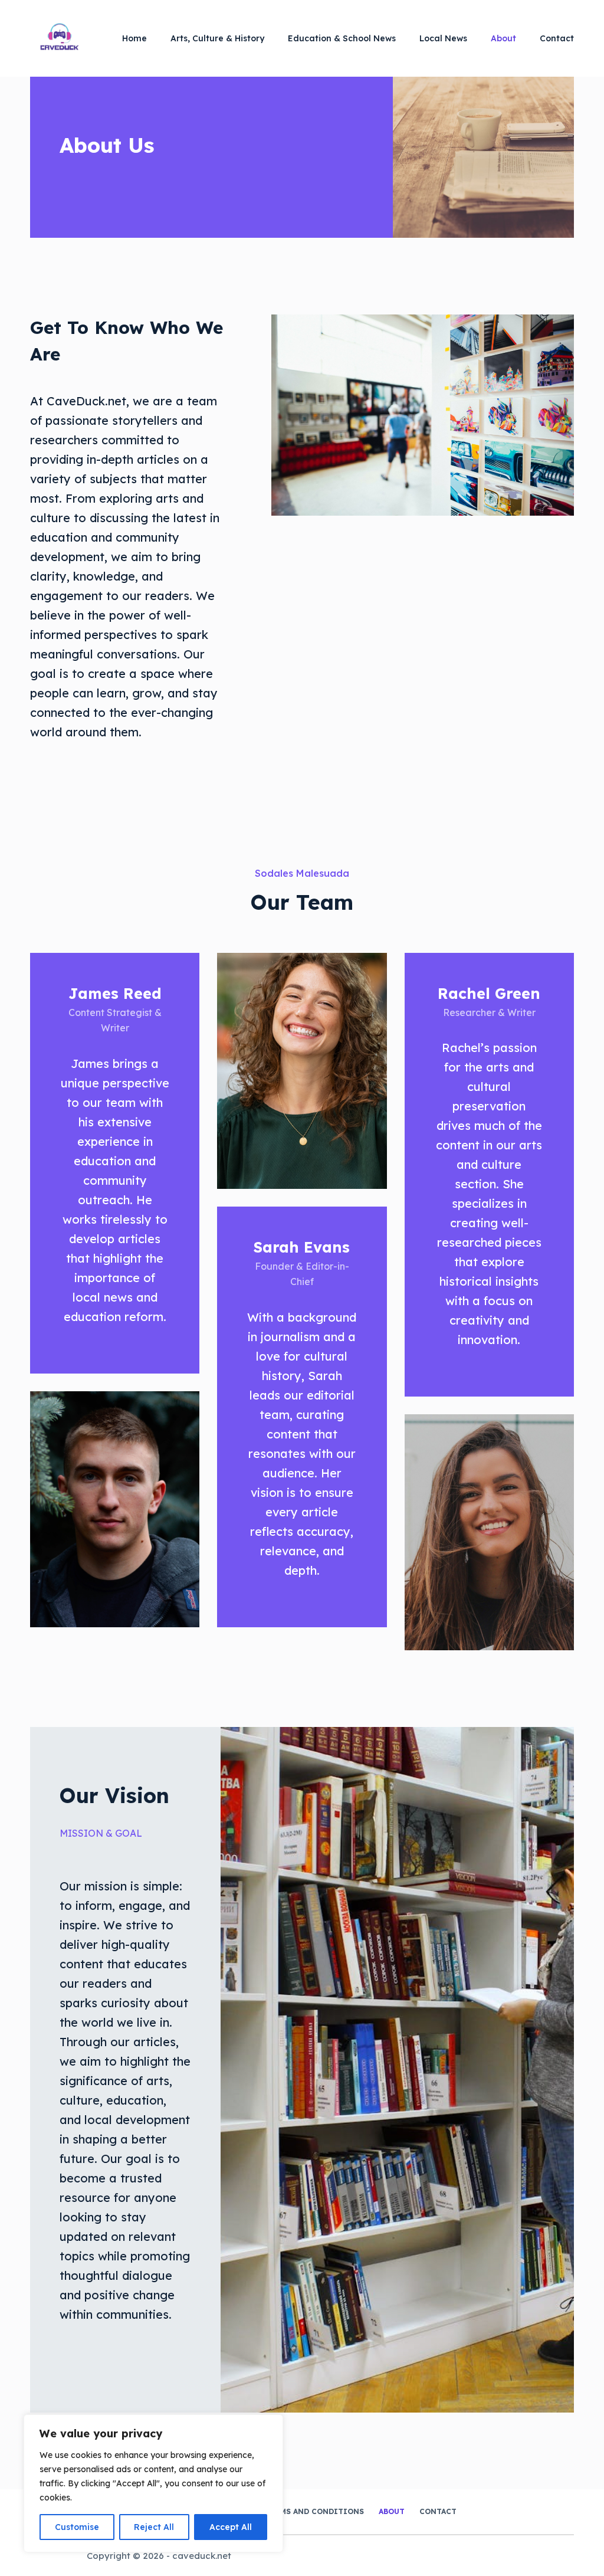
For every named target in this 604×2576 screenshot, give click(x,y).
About (503, 38)
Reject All (154, 2527)
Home (134, 38)
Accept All (231, 2527)
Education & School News (342, 38)
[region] (153, 2483)
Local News (443, 38)
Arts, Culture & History (217, 38)
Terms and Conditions (314, 2511)
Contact (557, 38)
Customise (77, 2527)
